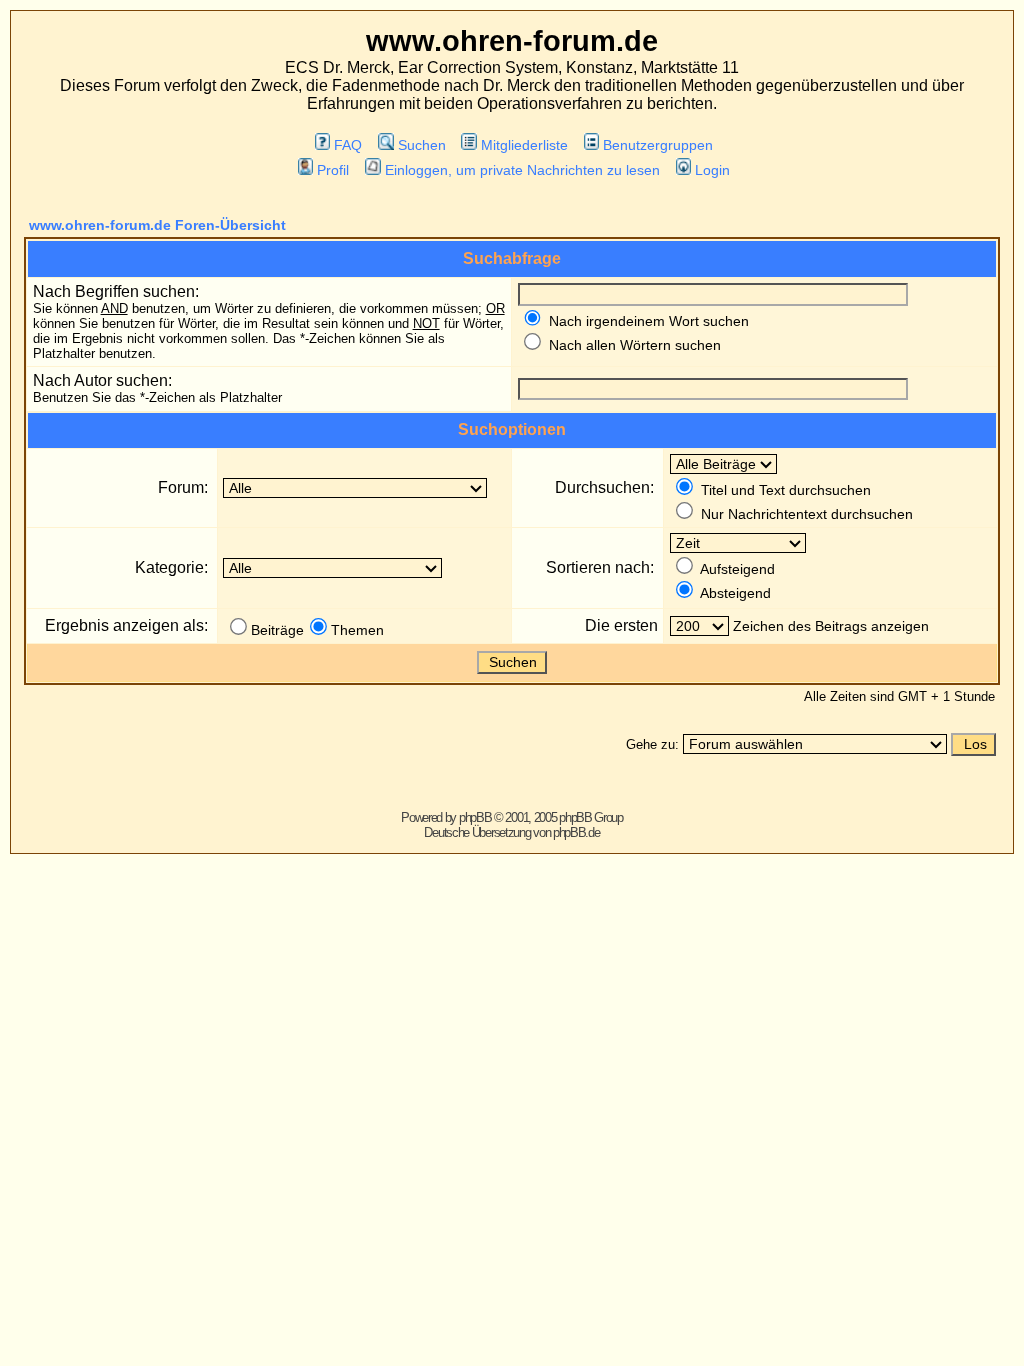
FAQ (348, 145)
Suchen (421, 145)
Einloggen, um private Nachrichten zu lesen (522, 170)
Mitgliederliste (524, 145)
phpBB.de (576, 832)
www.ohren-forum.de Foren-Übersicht (157, 225)
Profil (333, 170)
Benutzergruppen (658, 145)
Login (712, 170)
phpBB (475, 817)
